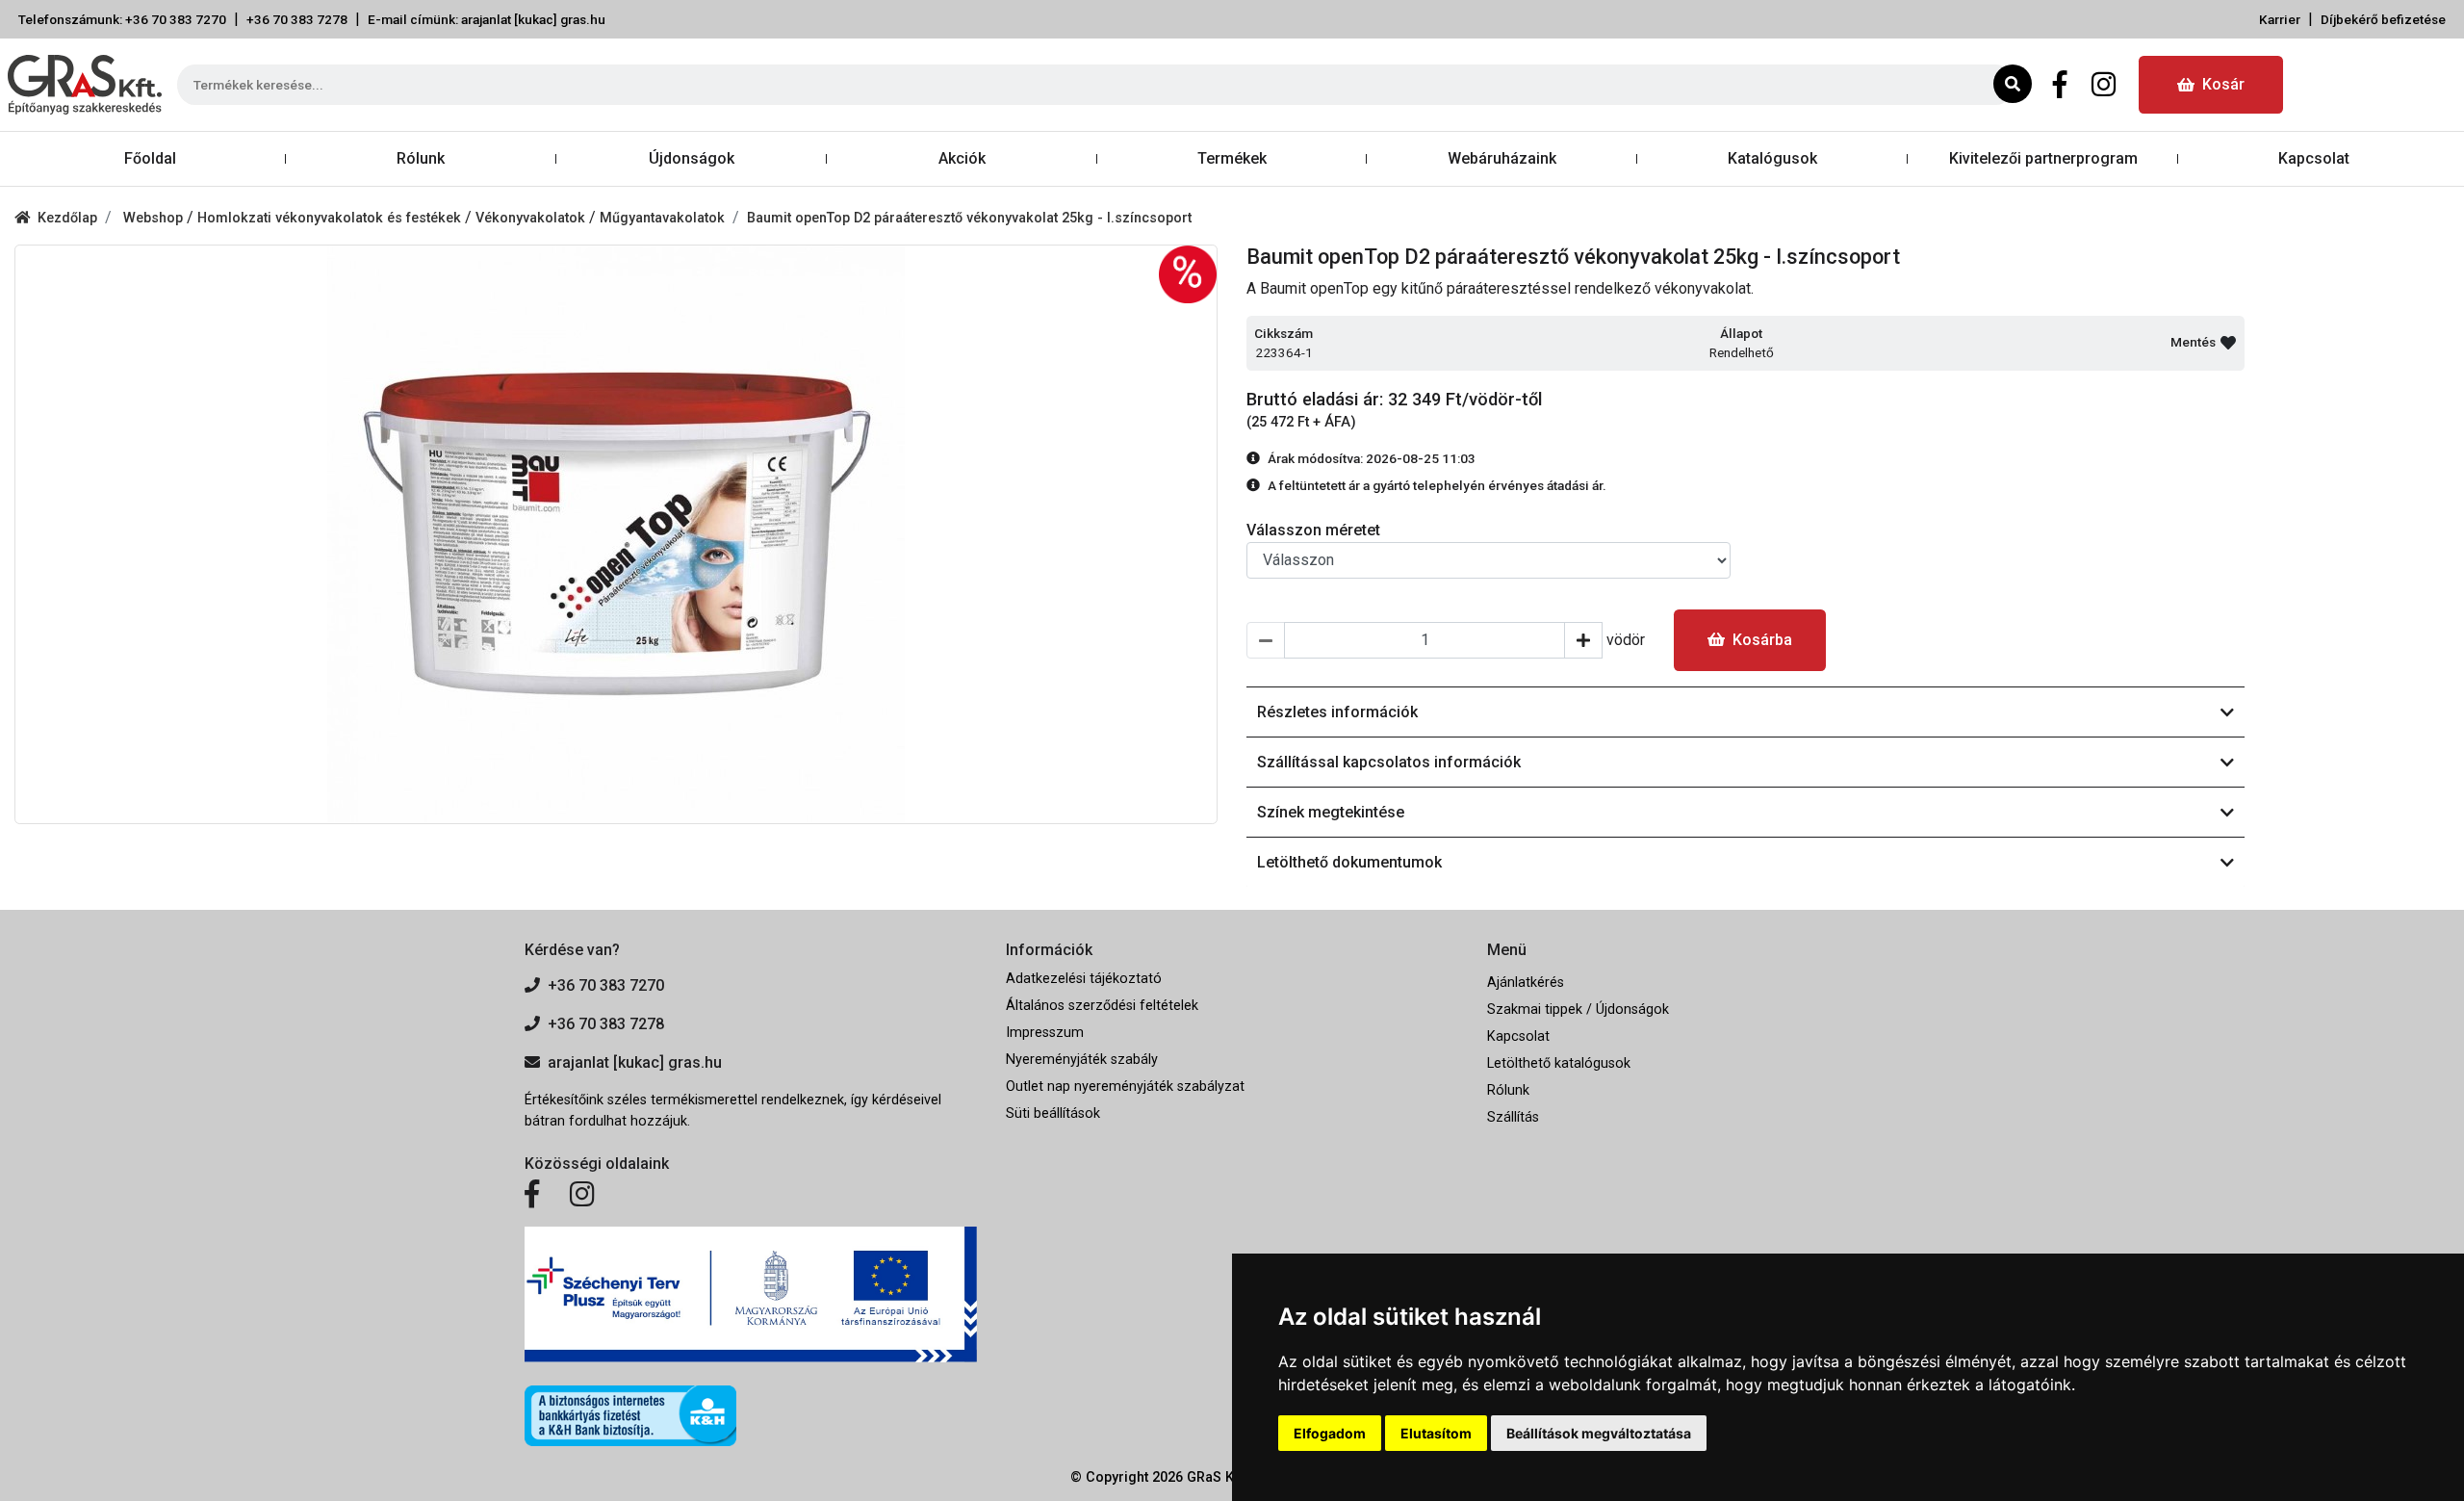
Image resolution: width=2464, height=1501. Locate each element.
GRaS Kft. (1217, 1477)
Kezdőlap (67, 218)
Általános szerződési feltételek (1102, 1006)
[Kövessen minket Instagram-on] (582, 1195)
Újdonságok (692, 158)
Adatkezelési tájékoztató (1084, 979)
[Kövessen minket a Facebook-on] (532, 1195)
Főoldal (150, 158)
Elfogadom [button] (1330, 1433)
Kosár (2223, 84)
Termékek (1232, 158)
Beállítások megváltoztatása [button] (1599, 1433)
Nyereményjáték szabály (1082, 1060)
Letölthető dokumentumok (1349, 862)
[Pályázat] (751, 1294)
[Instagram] (2104, 85)
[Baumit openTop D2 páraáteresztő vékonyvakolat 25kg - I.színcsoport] (616, 534)
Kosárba (1762, 640)
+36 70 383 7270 (606, 985)
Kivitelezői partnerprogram (2043, 158)
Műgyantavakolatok (662, 218)
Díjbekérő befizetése (2383, 19)
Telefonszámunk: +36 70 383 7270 (122, 19)
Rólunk (421, 158)
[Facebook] (2060, 85)
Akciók (962, 158)
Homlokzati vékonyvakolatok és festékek (331, 218)
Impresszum (1045, 1033)
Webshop (155, 218)
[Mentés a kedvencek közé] (2228, 343)
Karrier (2280, 19)
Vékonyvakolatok (532, 218)
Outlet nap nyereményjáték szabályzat (1125, 1087)
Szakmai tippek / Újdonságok (1578, 1009)
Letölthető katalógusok (1559, 1063)
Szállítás (1513, 1117)
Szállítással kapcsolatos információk (1389, 762)
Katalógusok (1772, 158)
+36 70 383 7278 (297, 19)
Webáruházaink (1502, 158)
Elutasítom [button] (1436, 1433)
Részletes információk (1337, 712)
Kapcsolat (2314, 158)
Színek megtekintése (1331, 812)
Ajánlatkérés (1526, 983)
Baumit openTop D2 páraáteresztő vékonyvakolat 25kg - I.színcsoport (969, 218)
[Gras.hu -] (85, 85)
